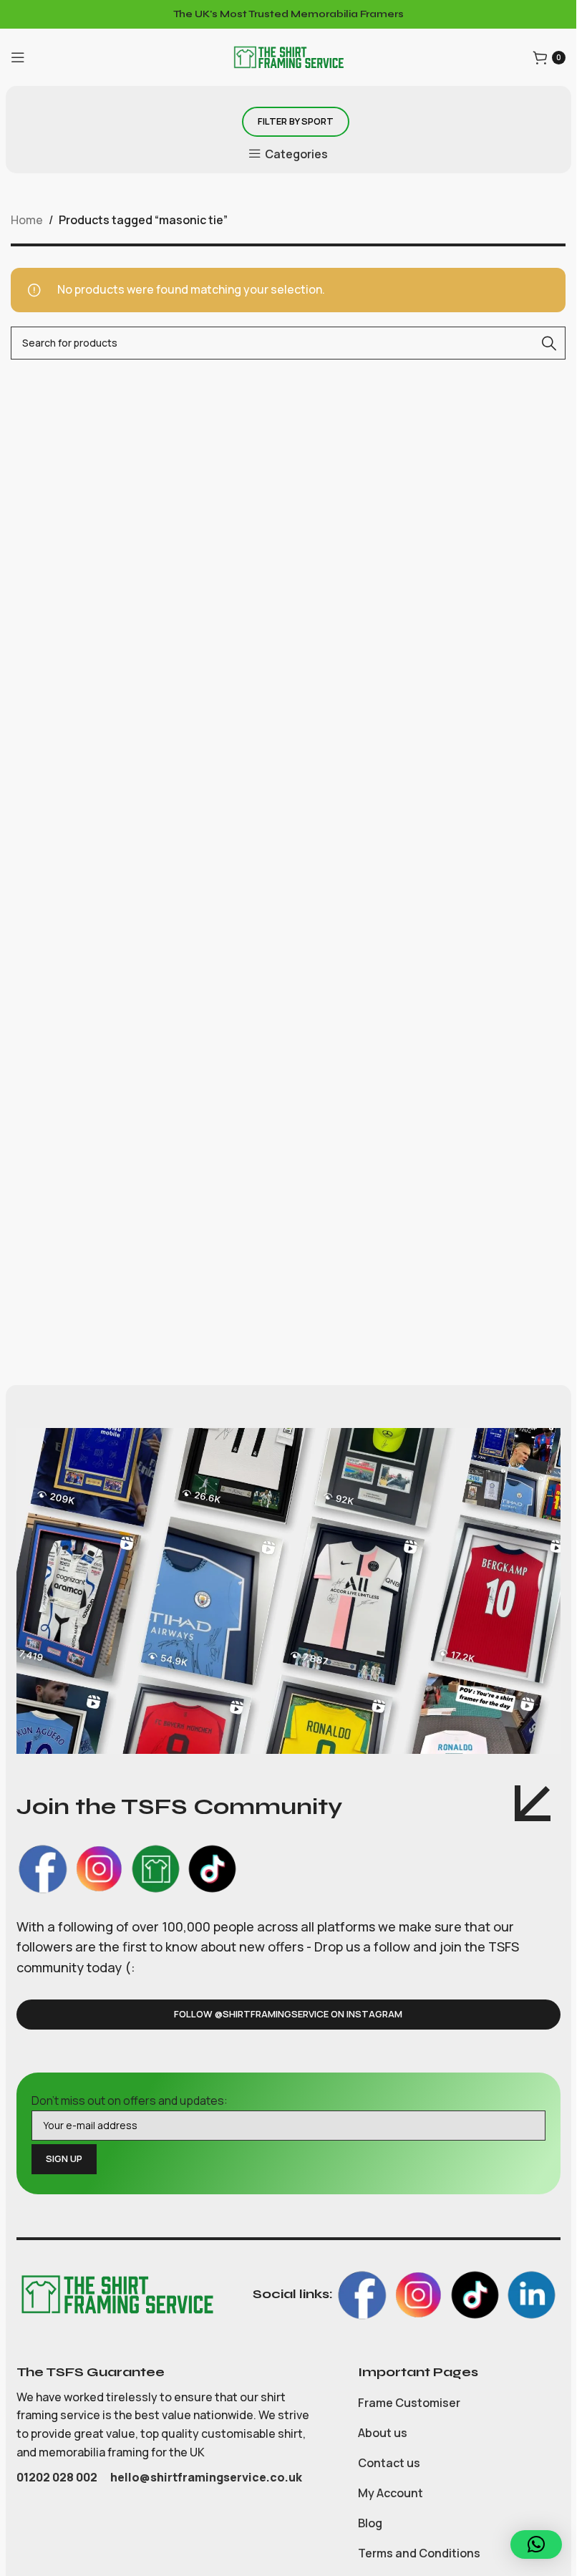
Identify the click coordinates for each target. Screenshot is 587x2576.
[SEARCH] (549, 343)
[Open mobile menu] (18, 57)
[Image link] (117, 2293)
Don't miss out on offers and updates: (130, 2100)
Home (27, 220)
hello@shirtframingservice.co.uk (206, 2477)
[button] (536, 2544)
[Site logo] (288, 56)
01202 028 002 (58, 2477)
